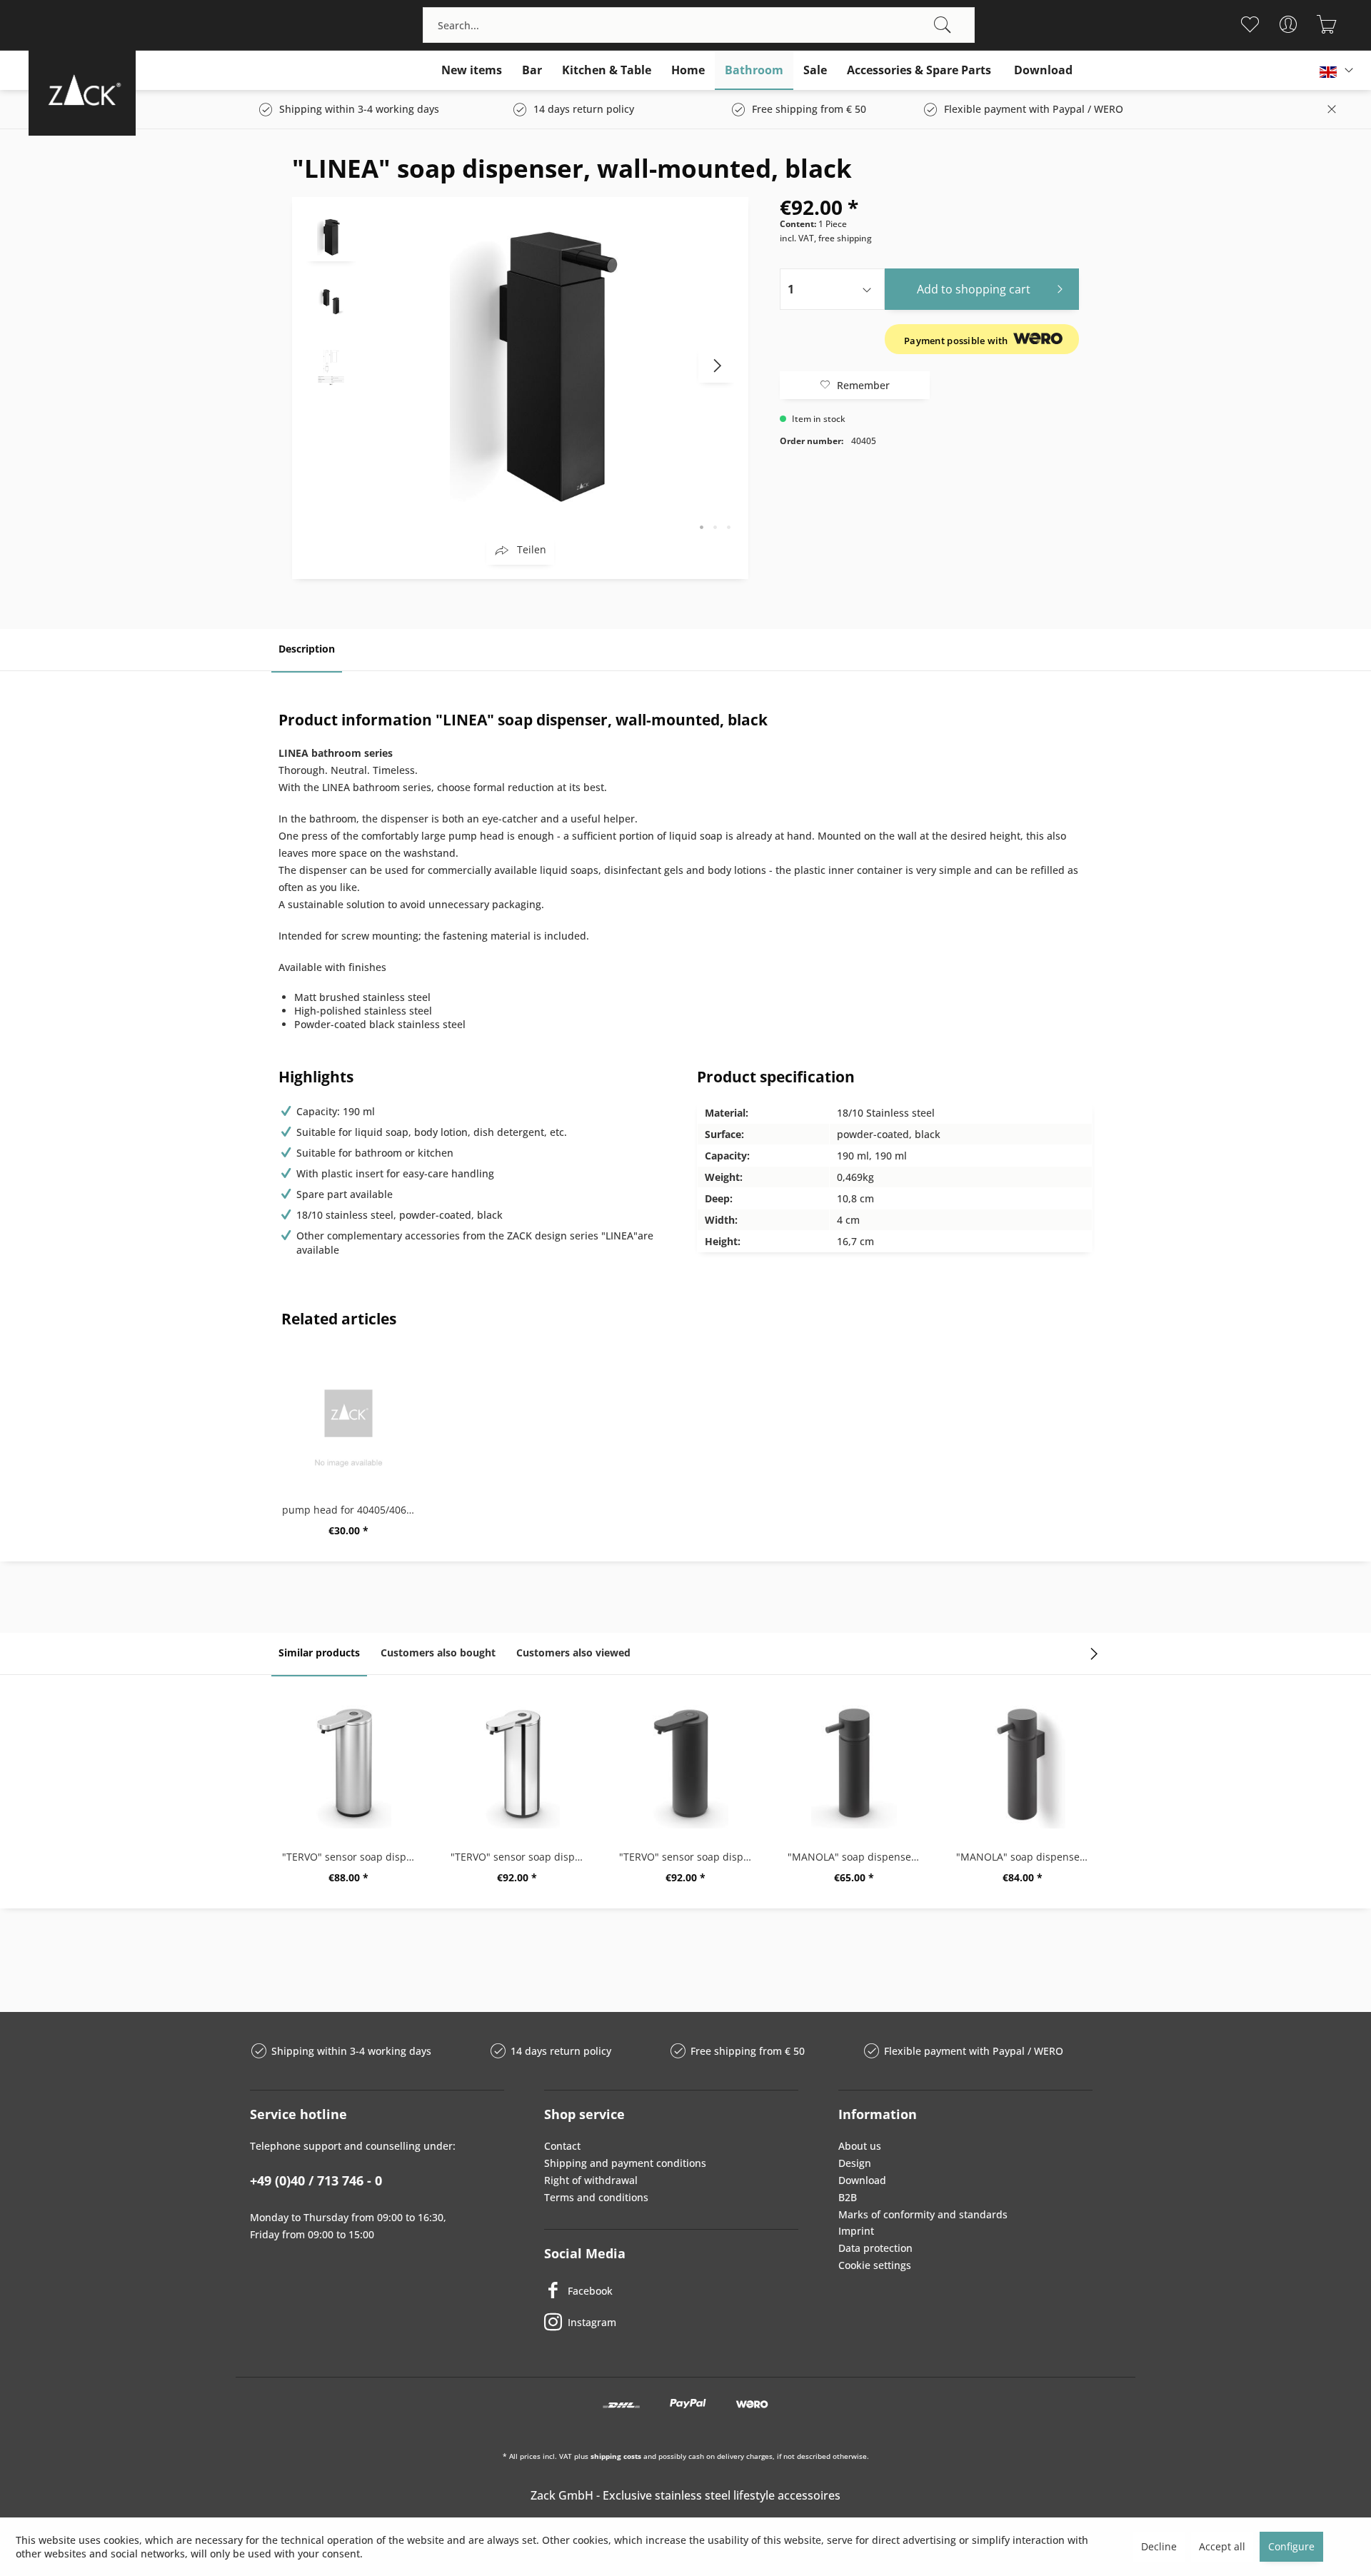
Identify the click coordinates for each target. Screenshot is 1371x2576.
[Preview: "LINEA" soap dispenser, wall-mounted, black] (331, 236)
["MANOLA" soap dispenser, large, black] (854, 1764)
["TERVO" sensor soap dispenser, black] (685, 1764)
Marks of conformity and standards (923, 2214)
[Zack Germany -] (82, 90)
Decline (1159, 2546)
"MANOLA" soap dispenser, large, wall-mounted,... (1026, 1857)
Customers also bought (438, 1652)
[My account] (1288, 24)
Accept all (1222, 2546)
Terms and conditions (596, 2197)
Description (307, 649)
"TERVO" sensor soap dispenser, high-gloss (521, 1857)
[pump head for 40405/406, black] (348, 1417)
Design (855, 2163)
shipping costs (616, 2456)
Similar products (319, 1652)
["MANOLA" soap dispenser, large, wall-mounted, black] (1023, 1764)
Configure (1291, 2546)
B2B (848, 2197)
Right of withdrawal (591, 2180)
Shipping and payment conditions (625, 2163)
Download (862, 2180)
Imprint (856, 2231)
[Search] (943, 25)
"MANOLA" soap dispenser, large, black (858, 1857)
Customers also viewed (573, 1652)
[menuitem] (699, 25)
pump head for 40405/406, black (352, 1510)
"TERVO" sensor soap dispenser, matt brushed (352, 1857)
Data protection (875, 2248)
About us (860, 2146)
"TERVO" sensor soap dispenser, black (689, 1857)
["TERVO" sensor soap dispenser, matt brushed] (348, 1764)
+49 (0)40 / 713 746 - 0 (316, 2180)
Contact (562, 2146)
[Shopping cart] (1326, 24)
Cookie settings (875, 2265)
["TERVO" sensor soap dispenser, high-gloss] (517, 1764)
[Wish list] (1249, 24)
